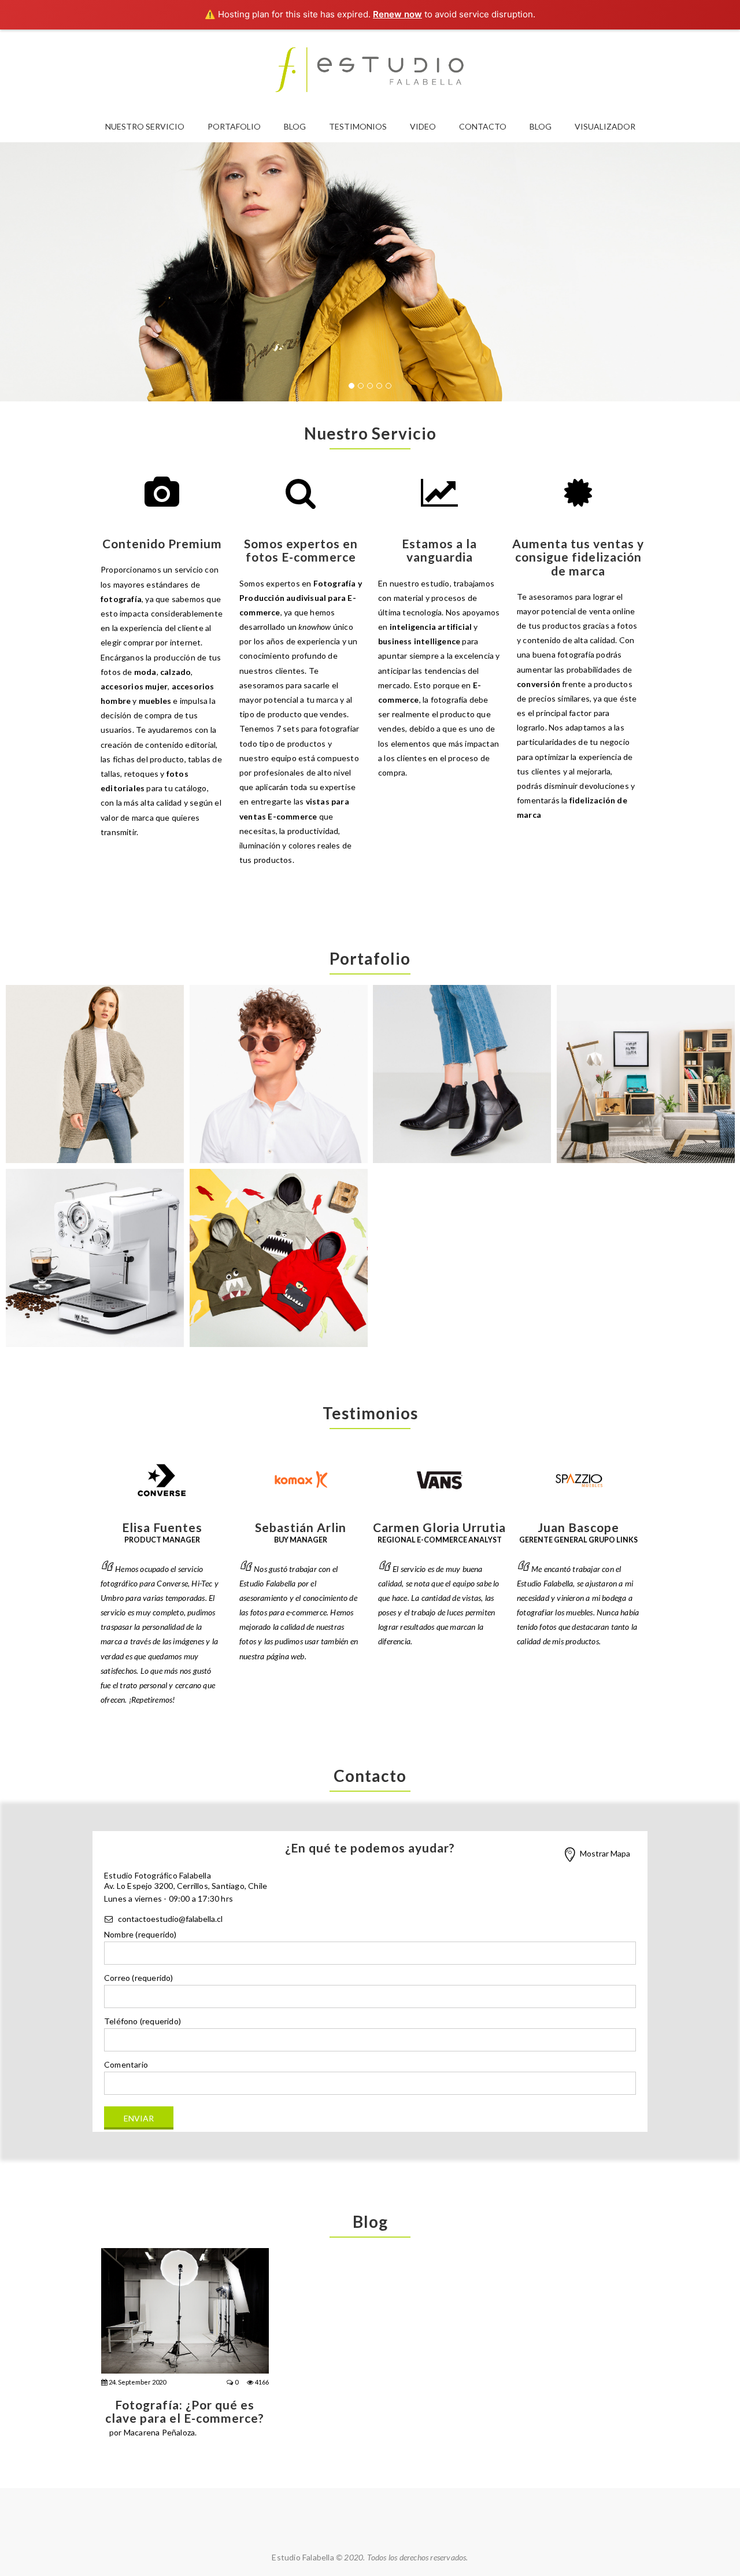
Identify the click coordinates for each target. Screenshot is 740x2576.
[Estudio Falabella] (370, 70)
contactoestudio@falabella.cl (170, 1919)
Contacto (483, 126)
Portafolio (234, 126)
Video (423, 126)
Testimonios (358, 126)
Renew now (397, 14)
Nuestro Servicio (145, 126)
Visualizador (605, 126)
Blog (295, 126)
